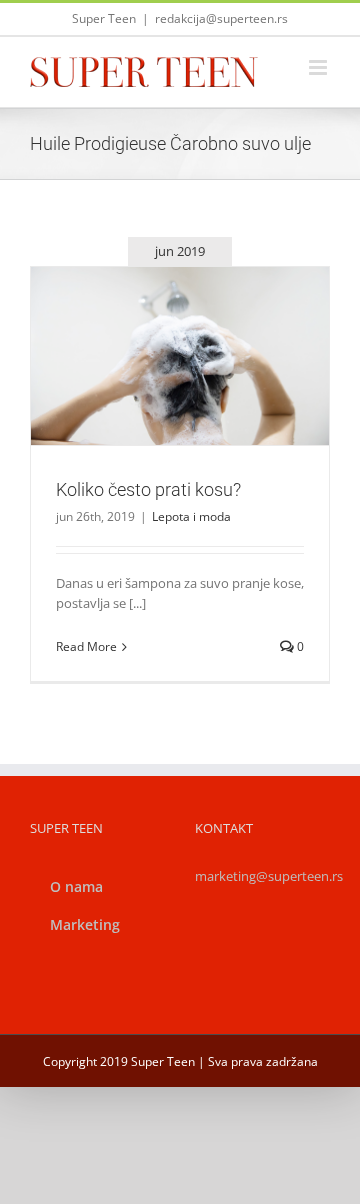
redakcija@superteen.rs (221, 18)
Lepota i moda (180, 389)
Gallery (204, 331)
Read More (86, 646)
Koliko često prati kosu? (156, 331)
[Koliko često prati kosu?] (180, 356)
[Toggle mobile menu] (319, 67)
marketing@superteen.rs (269, 876)
